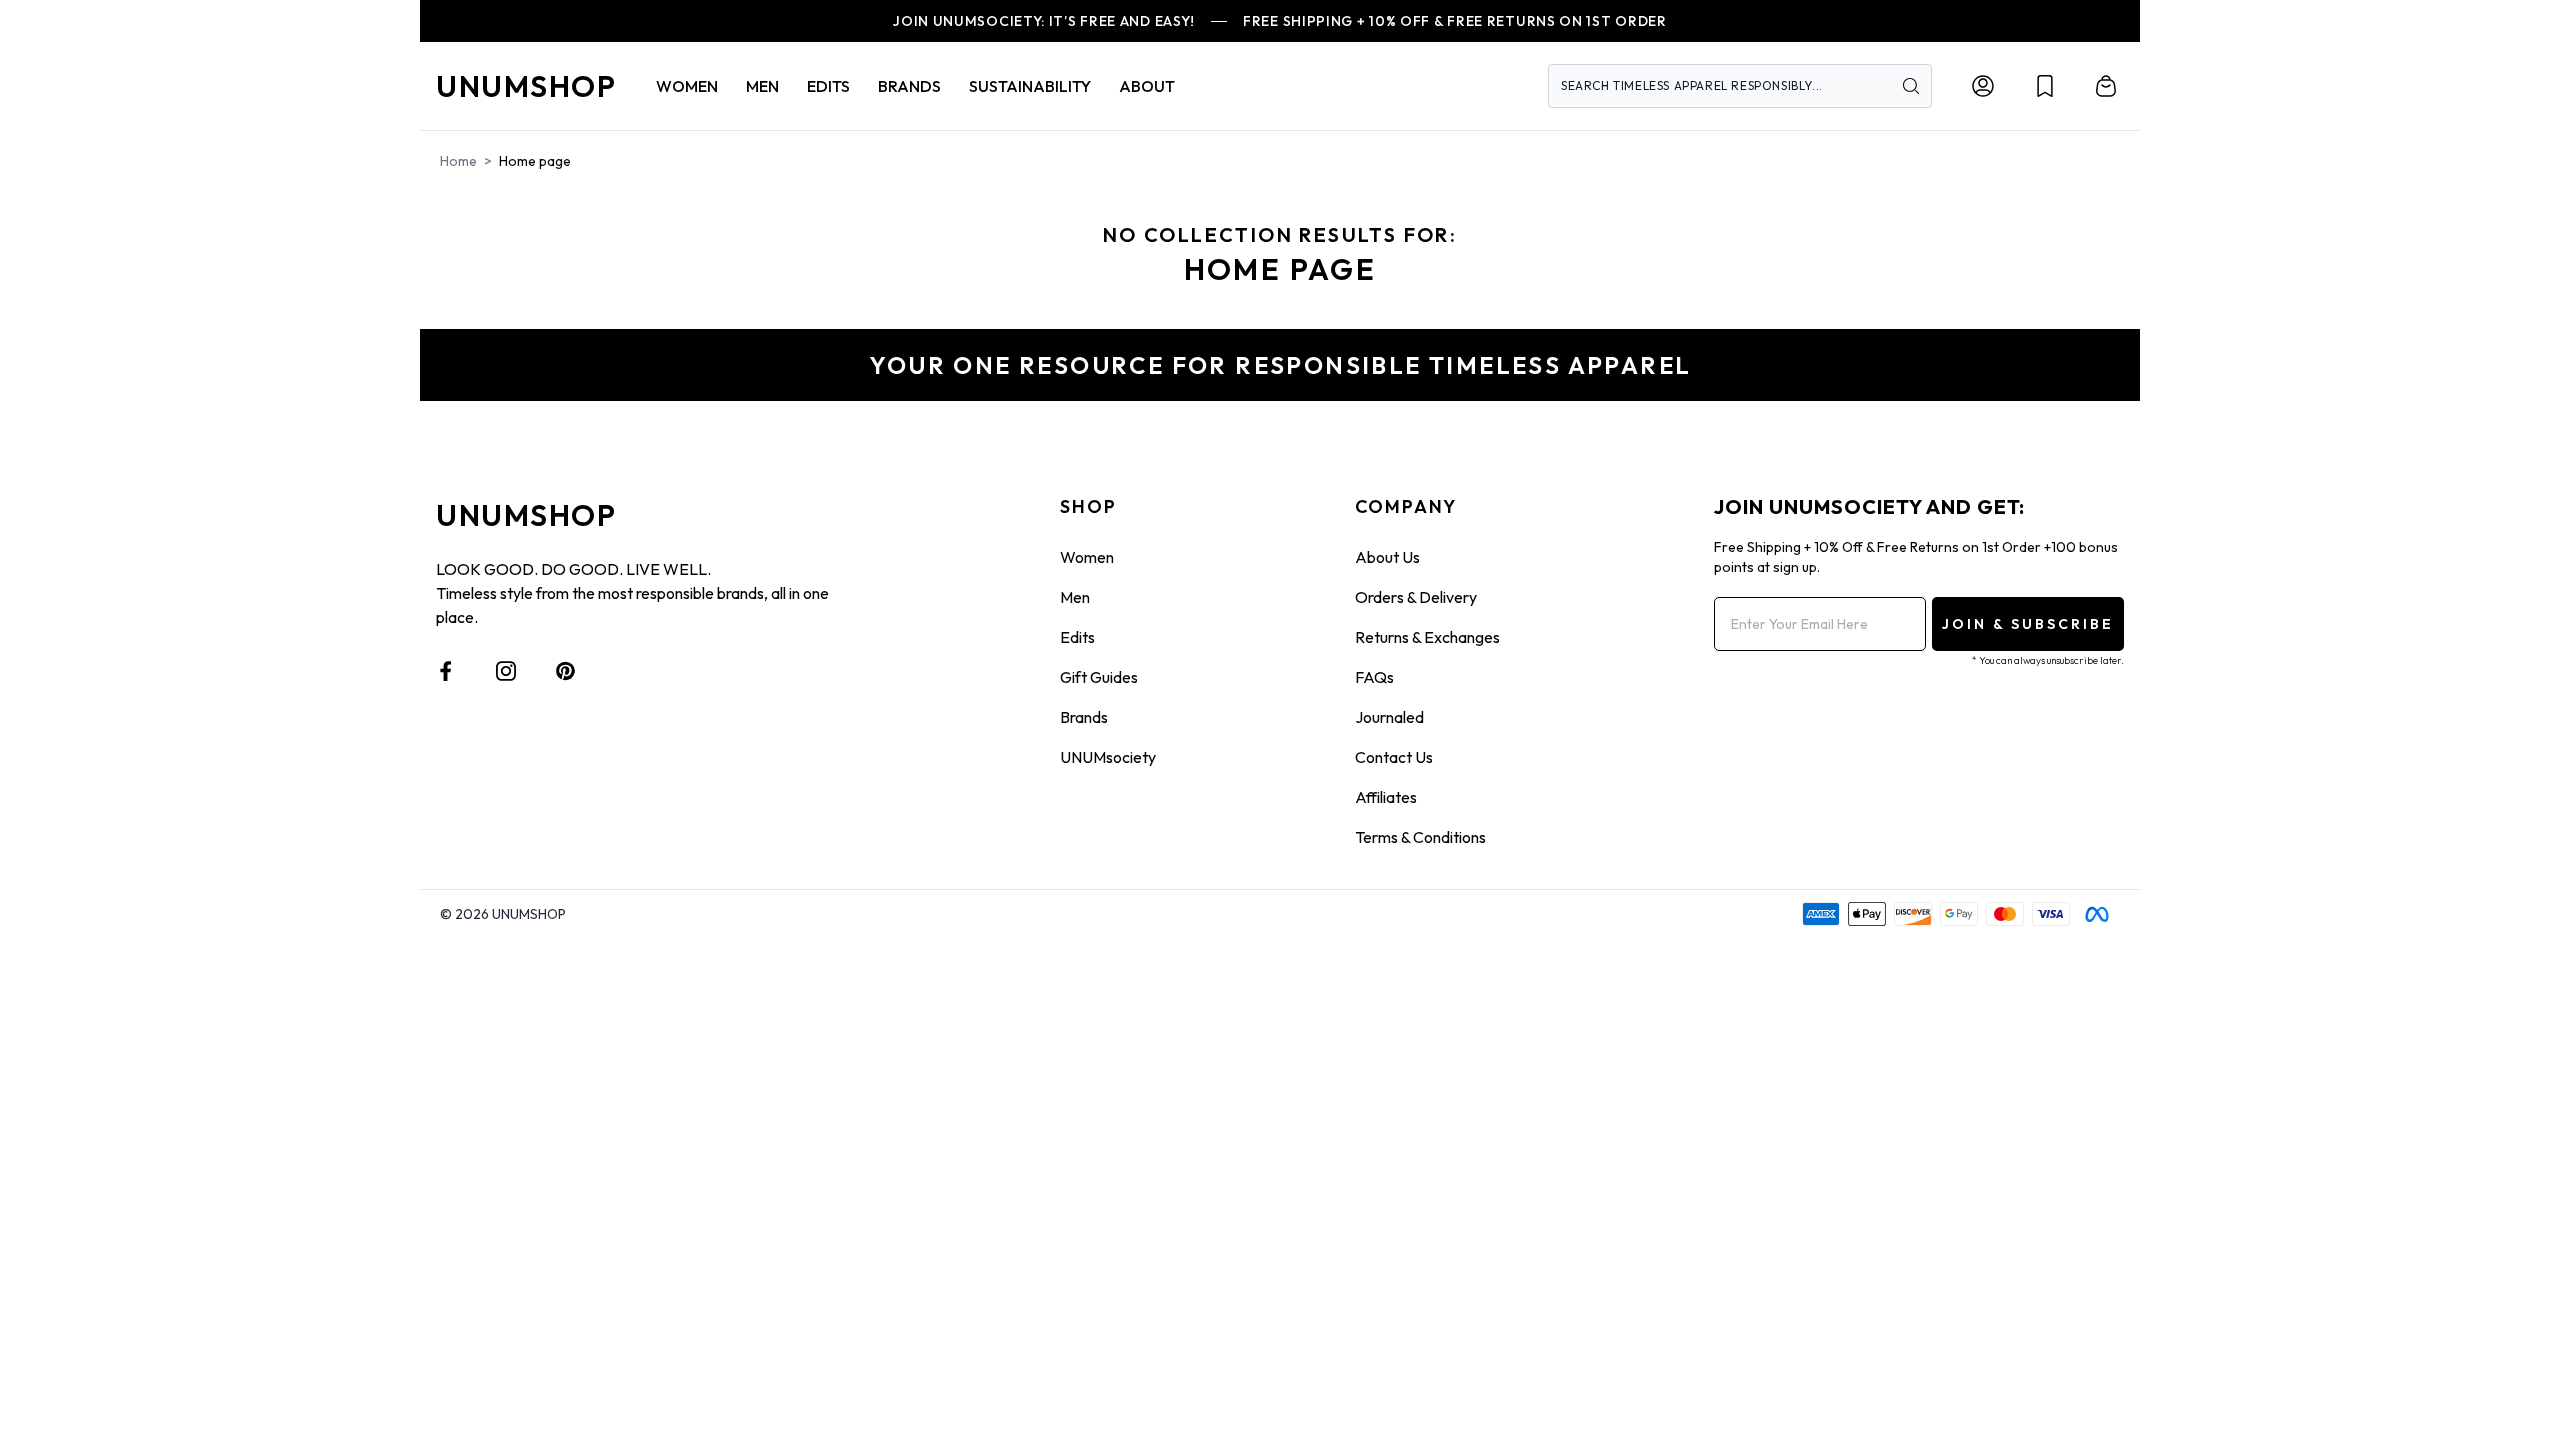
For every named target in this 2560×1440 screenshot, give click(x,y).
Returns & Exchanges (1427, 637)
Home (458, 161)
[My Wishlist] (2045, 86)
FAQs (1374, 677)
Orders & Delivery (1416, 597)
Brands (1084, 717)
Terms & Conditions (1420, 837)
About (1147, 86)
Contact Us (1394, 757)
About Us (1387, 557)
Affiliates (1386, 797)
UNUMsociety (1108, 757)
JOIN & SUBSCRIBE (2028, 624)
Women (1087, 557)
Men (1075, 597)
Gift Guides (1099, 677)
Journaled (1389, 717)
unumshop (526, 86)
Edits (1077, 637)
